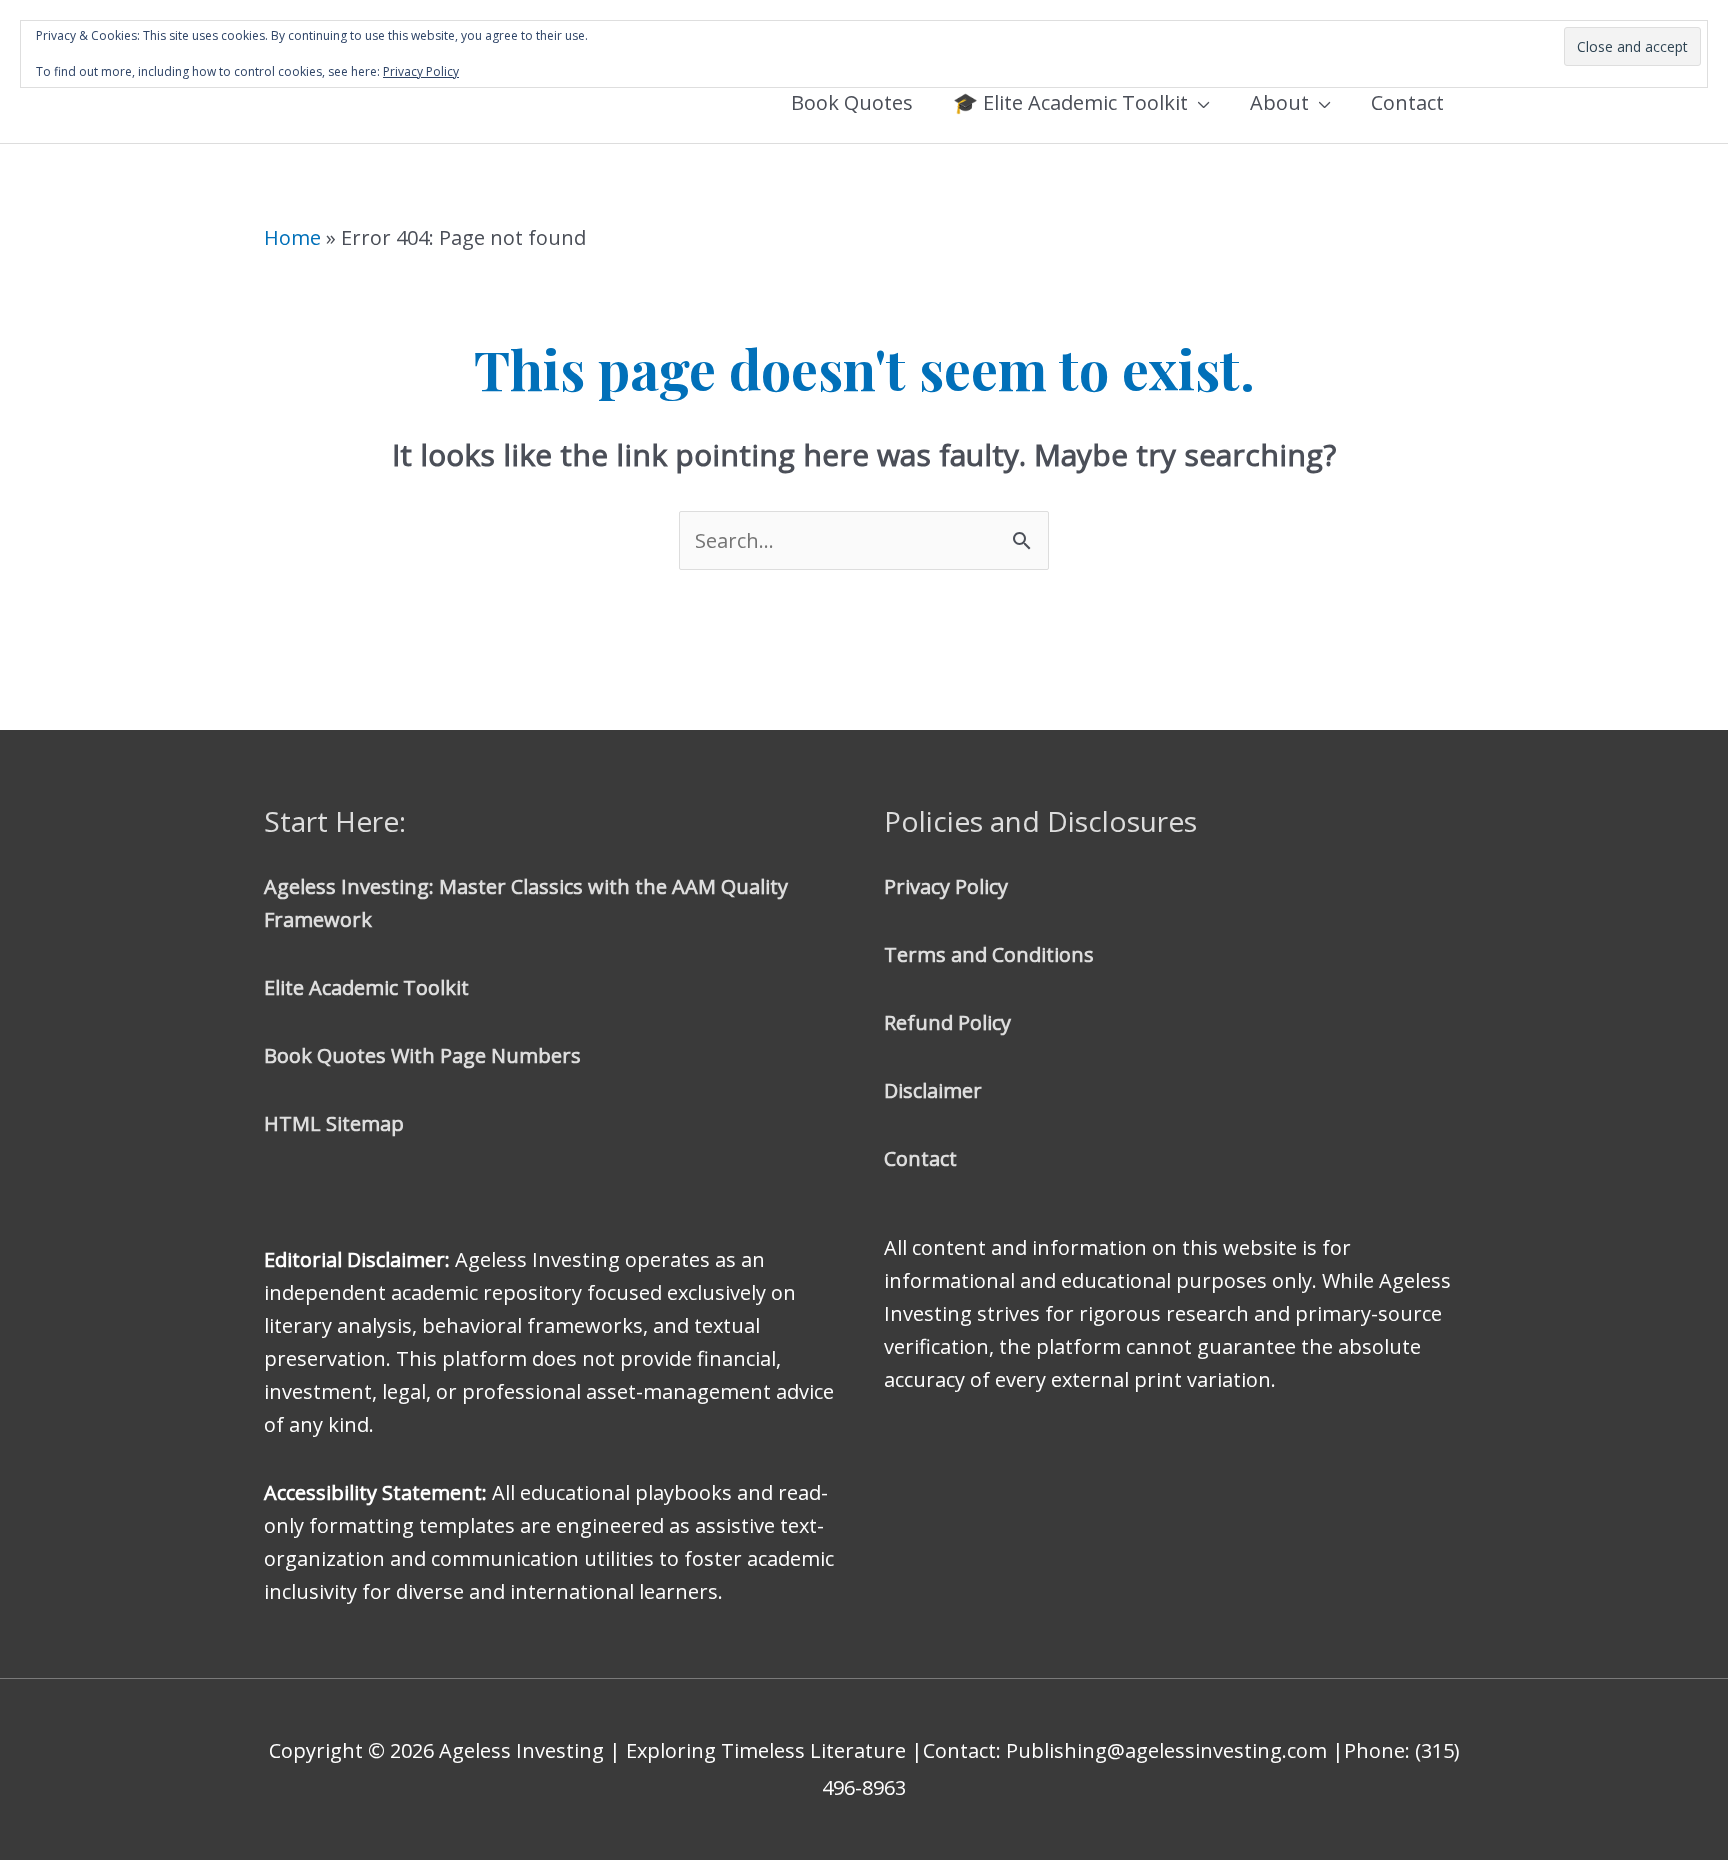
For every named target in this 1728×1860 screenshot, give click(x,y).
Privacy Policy (946, 886)
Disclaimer (933, 1090)
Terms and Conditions (989, 954)
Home (292, 237)
